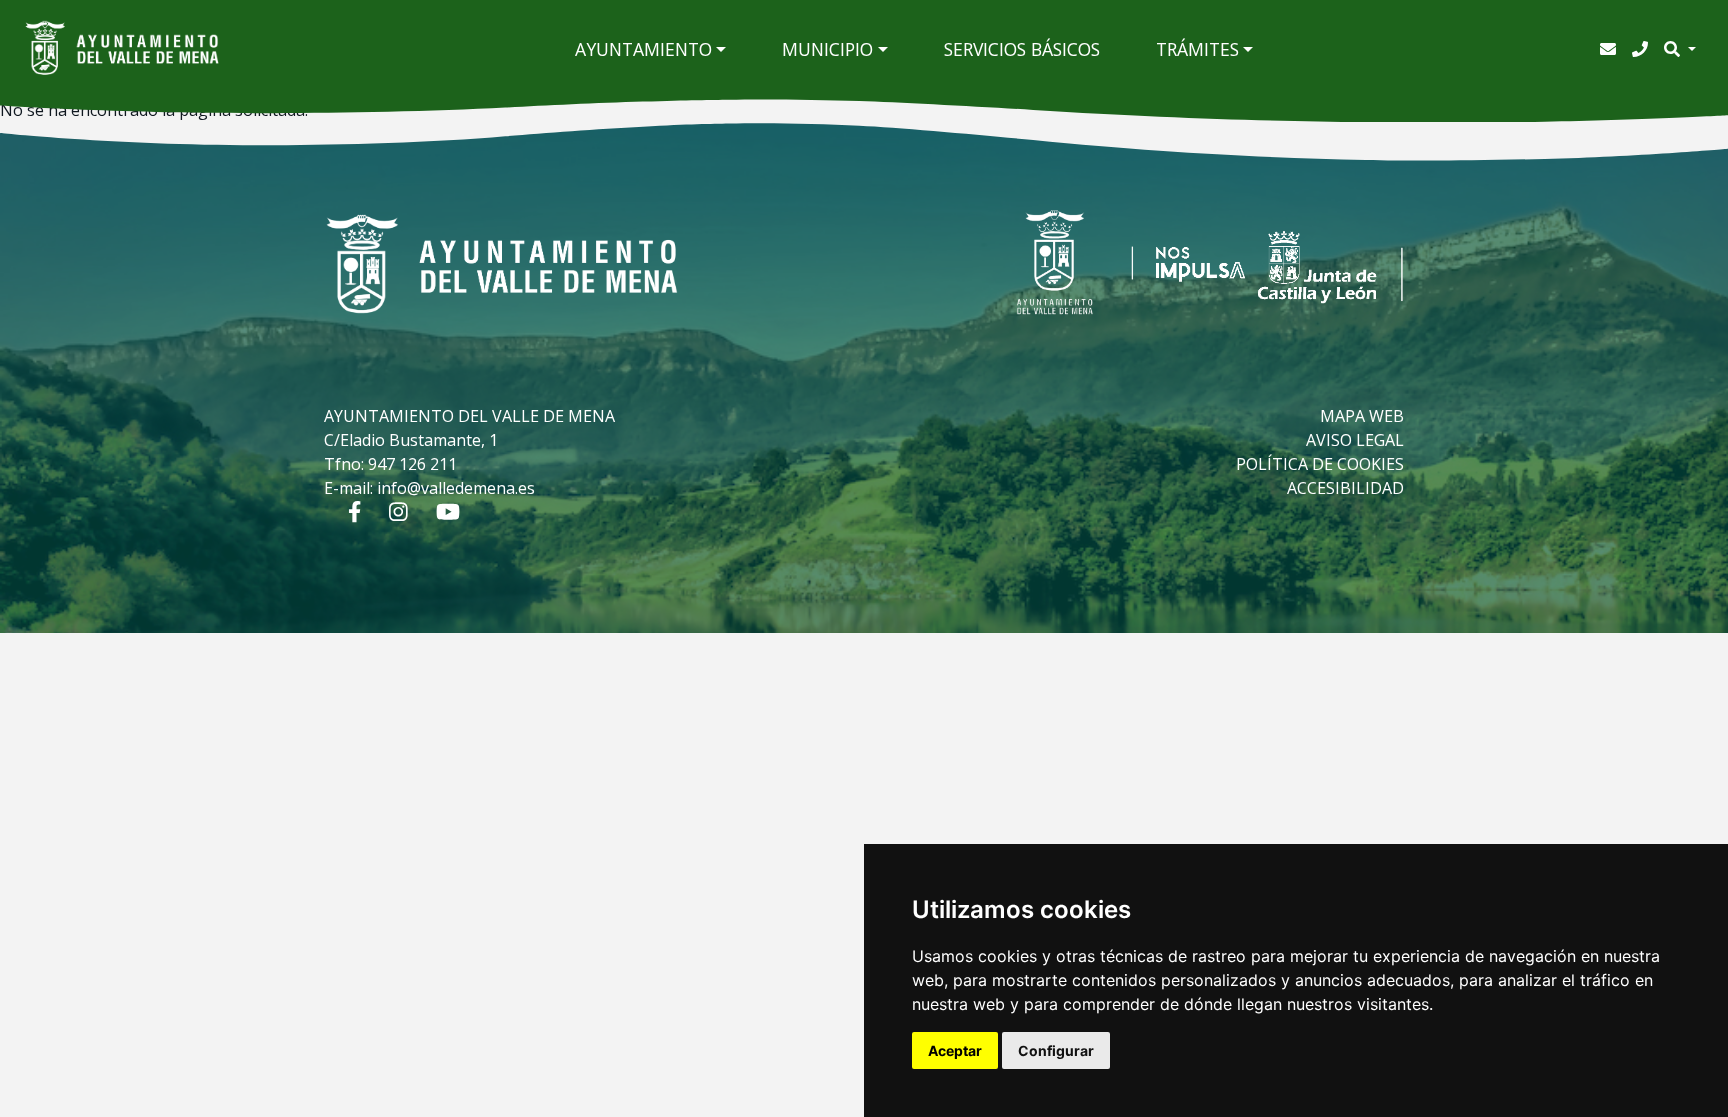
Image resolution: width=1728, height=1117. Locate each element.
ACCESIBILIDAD (1345, 488)
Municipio (827, 49)
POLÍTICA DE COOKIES (1320, 464)
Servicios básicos (1022, 49)
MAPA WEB (1362, 416)
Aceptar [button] (955, 1050)
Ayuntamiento (643, 49)
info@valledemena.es (456, 488)
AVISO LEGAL (1355, 440)
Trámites (1197, 49)
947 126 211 (412, 464)
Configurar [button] (1056, 1050)
